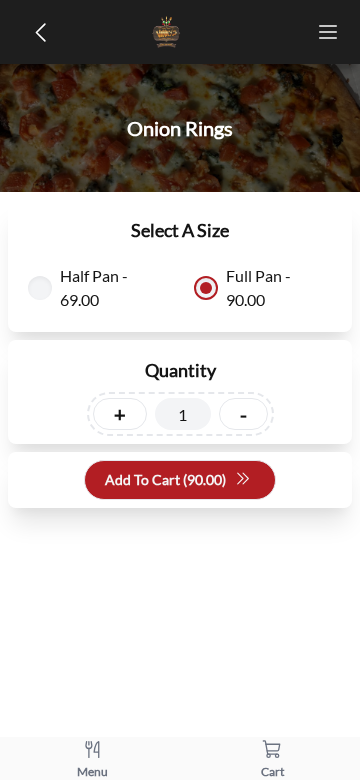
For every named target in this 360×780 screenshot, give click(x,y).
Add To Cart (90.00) (165, 479)
